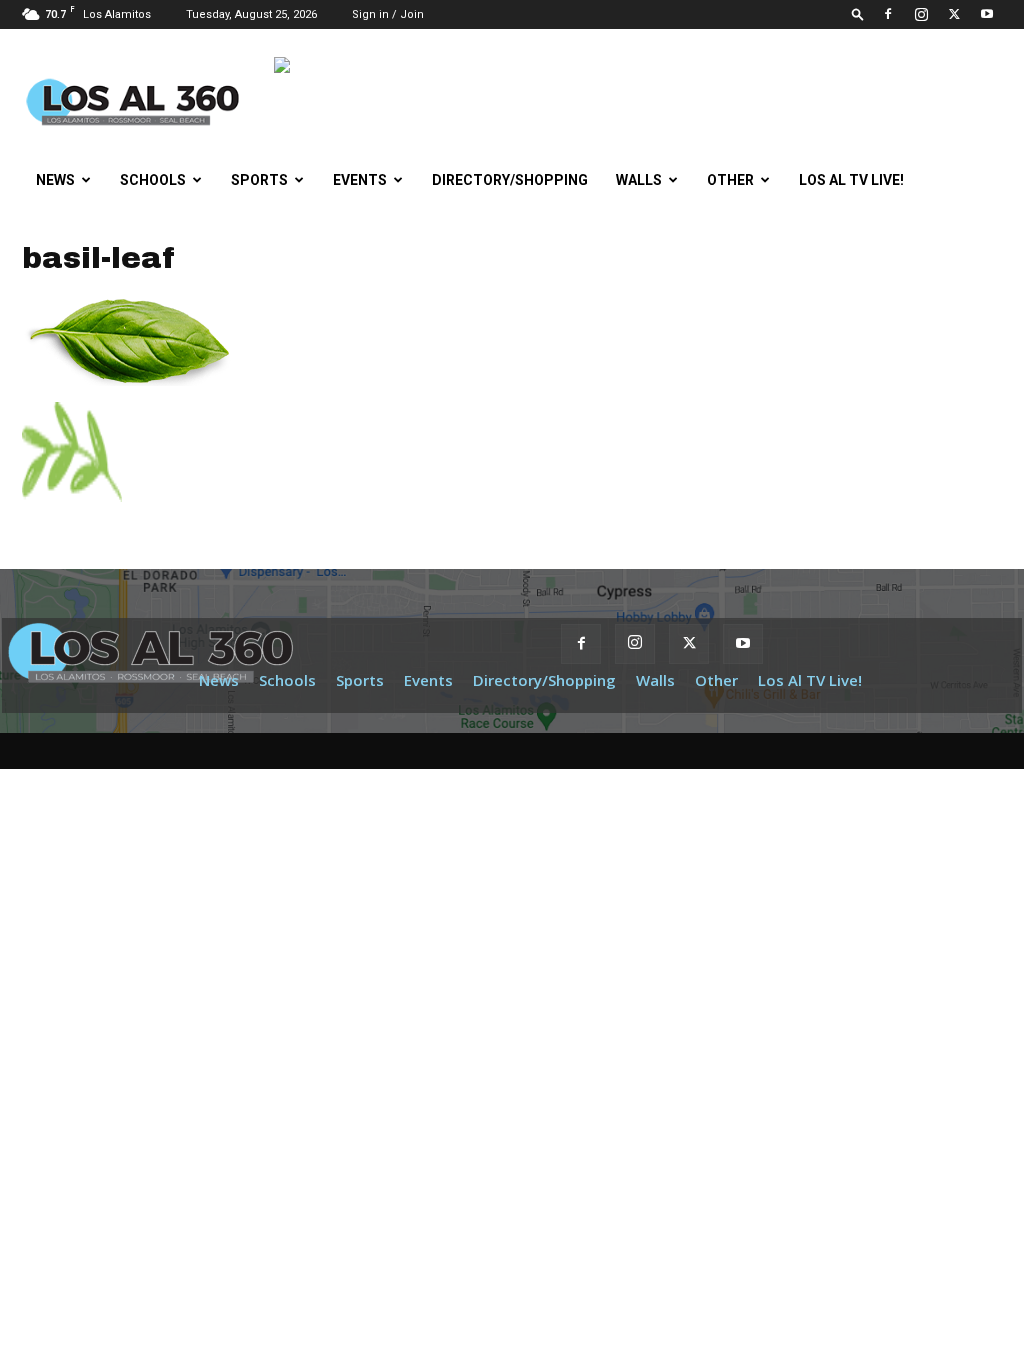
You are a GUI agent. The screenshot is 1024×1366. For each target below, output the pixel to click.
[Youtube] (987, 14)
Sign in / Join (388, 14)
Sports (259, 180)
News (55, 180)
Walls (639, 180)
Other (730, 180)
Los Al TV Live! (851, 180)
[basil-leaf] (126, 381)
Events (360, 180)
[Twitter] (954, 14)
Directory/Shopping (510, 180)
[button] (858, 13)
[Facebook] (888, 14)
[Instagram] (921, 14)
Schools (153, 180)
